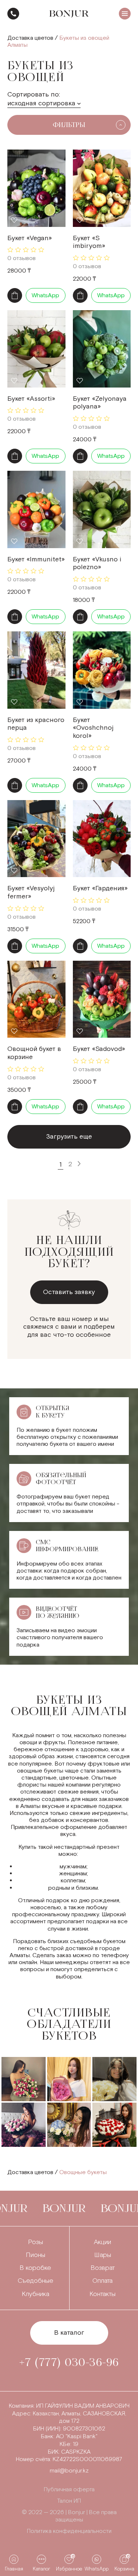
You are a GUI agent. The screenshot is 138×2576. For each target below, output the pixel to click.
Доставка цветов (30, 38)
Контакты (102, 2294)
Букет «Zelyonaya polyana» (100, 403)
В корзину (15, 295)
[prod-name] (36, 188)
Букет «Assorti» (31, 399)
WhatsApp (45, 296)
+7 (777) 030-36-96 (13, 14)
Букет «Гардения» (100, 888)
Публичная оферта (69, 2490)
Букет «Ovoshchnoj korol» (93, 728)
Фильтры (69, 125)
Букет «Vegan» (30, 238)
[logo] (69, 14)
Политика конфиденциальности (69, 2531)
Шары (103, 2255)
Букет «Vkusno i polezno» (97, 563)
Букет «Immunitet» (36, 559)
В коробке (35, 2268)
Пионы (36, 2255)
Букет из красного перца (36, 724)
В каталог (69, 2333)
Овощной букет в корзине (34, 1053)
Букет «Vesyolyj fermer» (31, 892)
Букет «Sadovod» (99, 1049)
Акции (102, 2242)
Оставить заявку (69, 1292)
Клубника (36, 2294)
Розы (36, 2242)
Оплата (102, 2281)
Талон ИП (69, 2501)
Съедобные (36, 2281)
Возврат (103, 2268)
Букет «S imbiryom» (89, 242)
